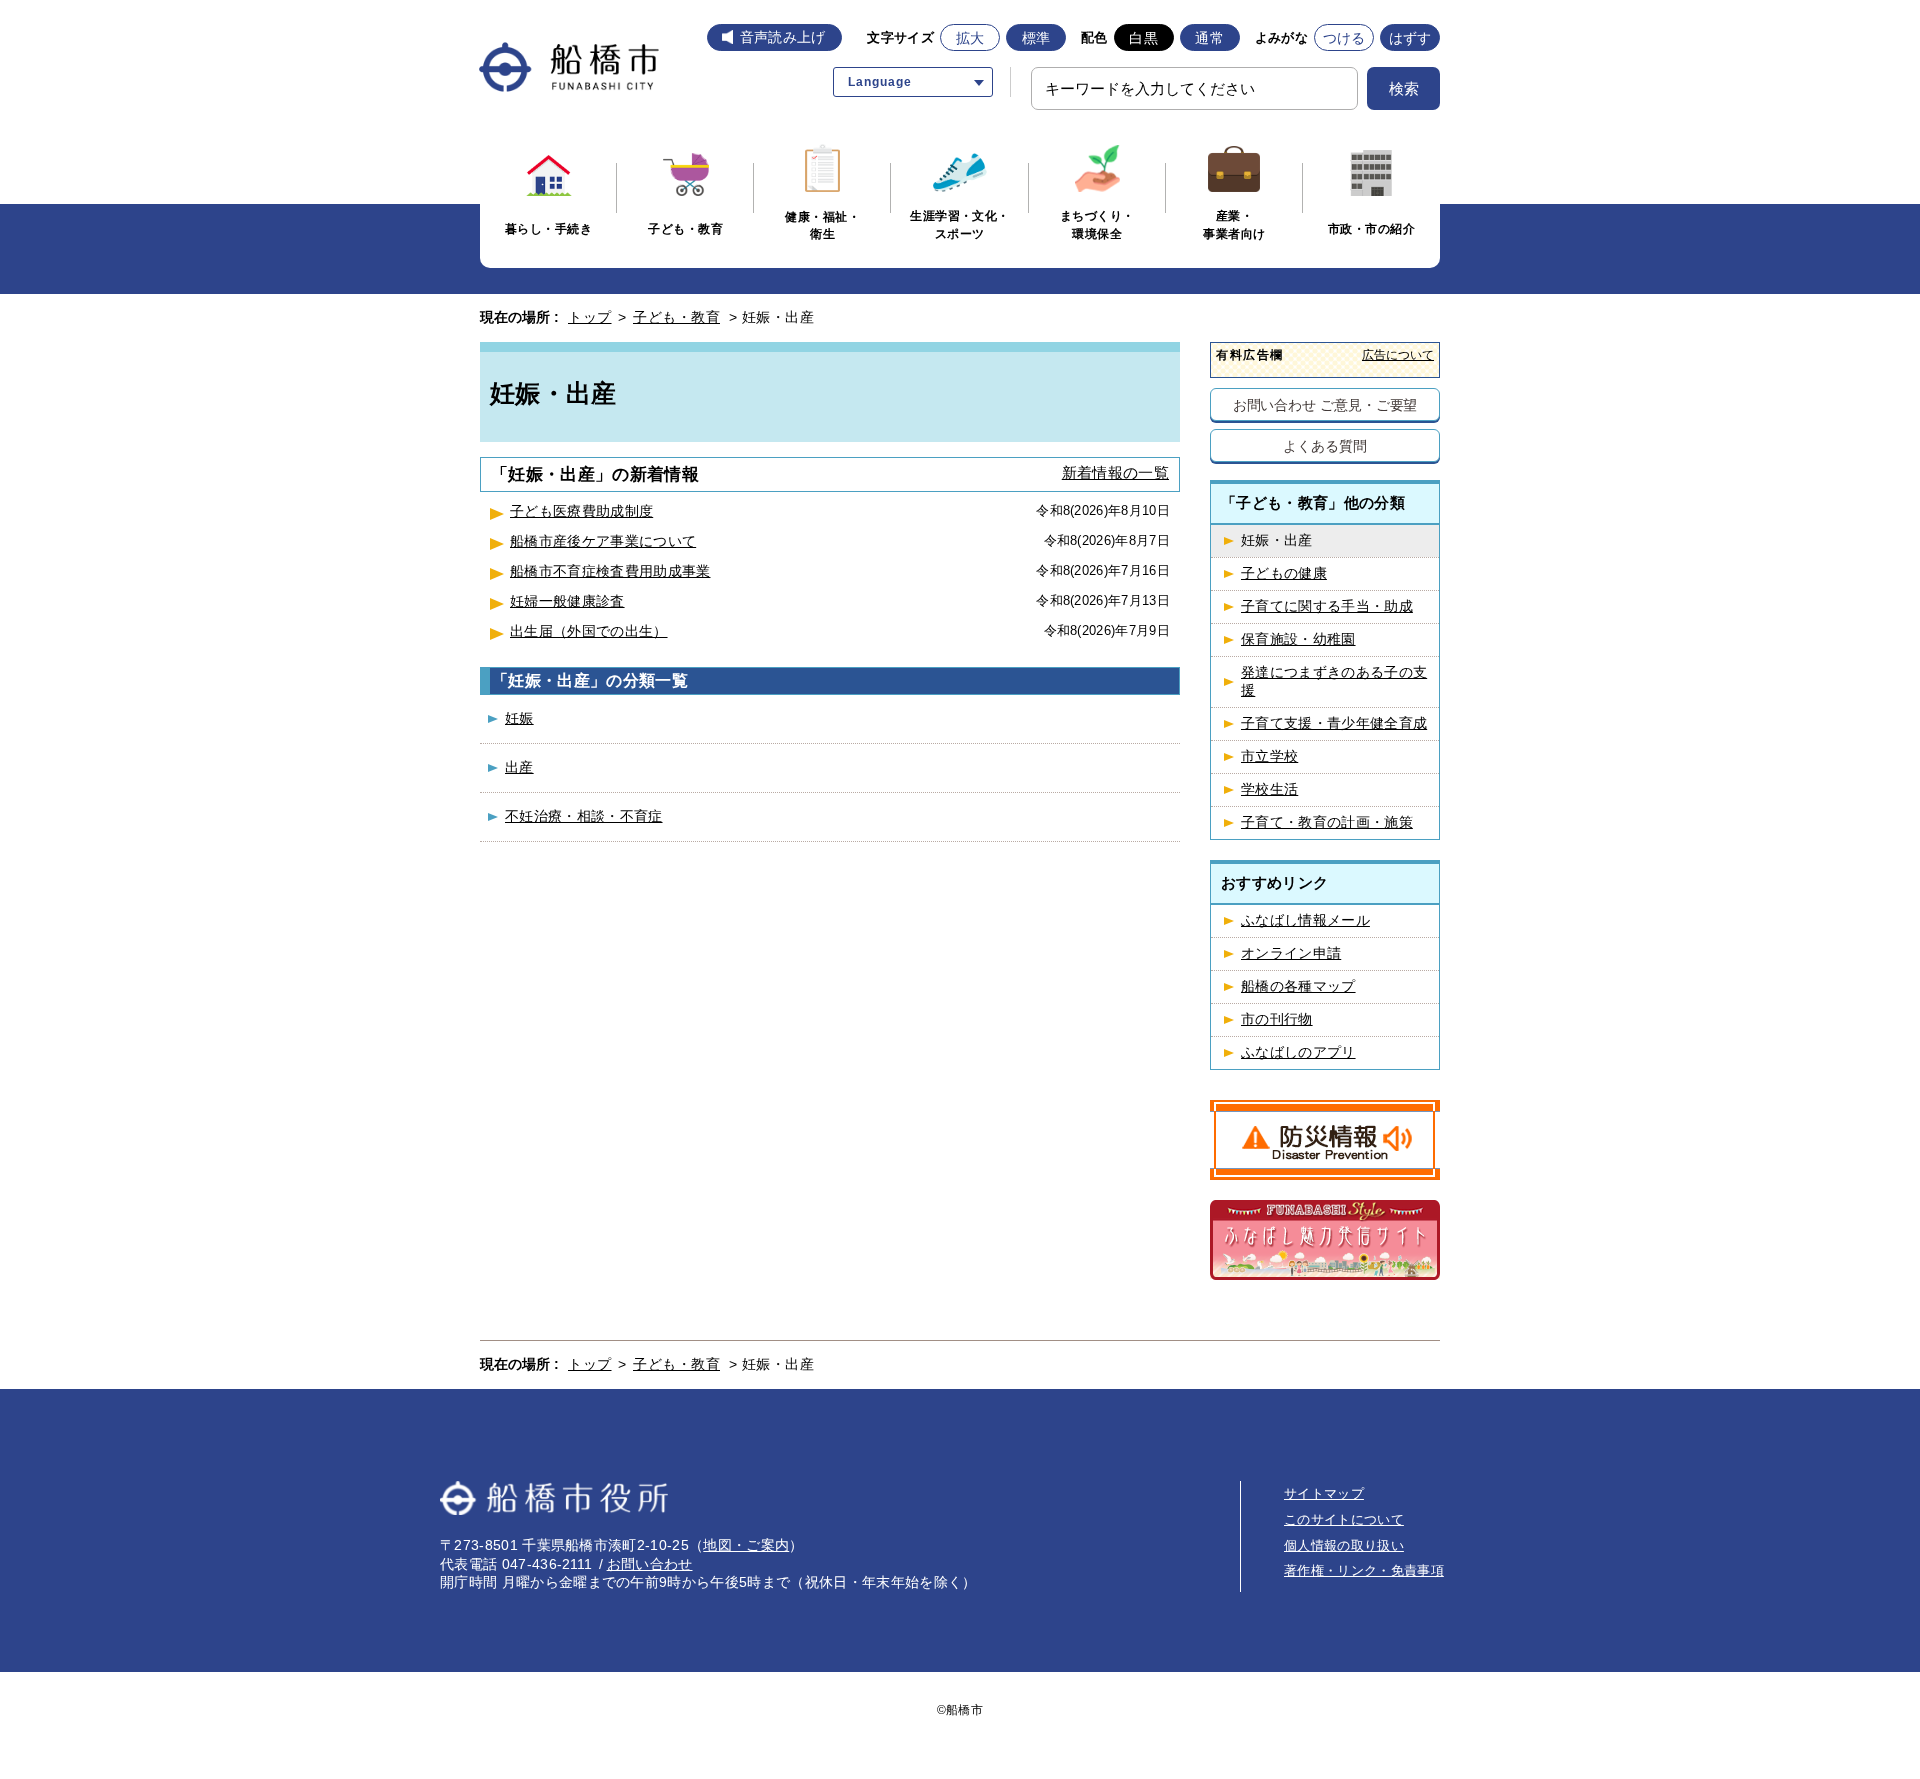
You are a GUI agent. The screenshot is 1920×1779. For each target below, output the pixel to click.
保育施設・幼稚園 (1298, 639)
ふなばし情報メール (1305, 920)
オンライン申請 (1291, 953)
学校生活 (1269, 789)
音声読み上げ (783, 37)
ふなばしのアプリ (1298, 1052)
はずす (1410, 38)
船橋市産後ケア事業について (603, 541)
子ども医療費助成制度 (581, 511)
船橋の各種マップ (1298, 986)
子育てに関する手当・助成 (1327, 606)
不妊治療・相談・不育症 (584, 816)
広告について (1398, 354)
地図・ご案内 (746, 1545)
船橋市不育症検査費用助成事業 (610, 571)
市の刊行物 (1277, 1019)
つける (1344, 38)
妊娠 (519, 718)
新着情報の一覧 (1115, 472)
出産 (519, 767)
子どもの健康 (1284, 573)
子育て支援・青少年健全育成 (1334, 723)
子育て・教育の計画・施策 (1327, 822)
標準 (1036, 38)
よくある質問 (1324, 445)
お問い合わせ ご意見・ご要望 (1325, 404)
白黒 (1143, 38)
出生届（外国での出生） (589, 631)
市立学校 (1269, 756)
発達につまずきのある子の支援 (1334, 681)
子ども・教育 (676, 317)
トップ (590, 317)
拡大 (970, 38)
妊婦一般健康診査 (567, 601)
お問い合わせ (650, 1564)
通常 (1209, 38)
